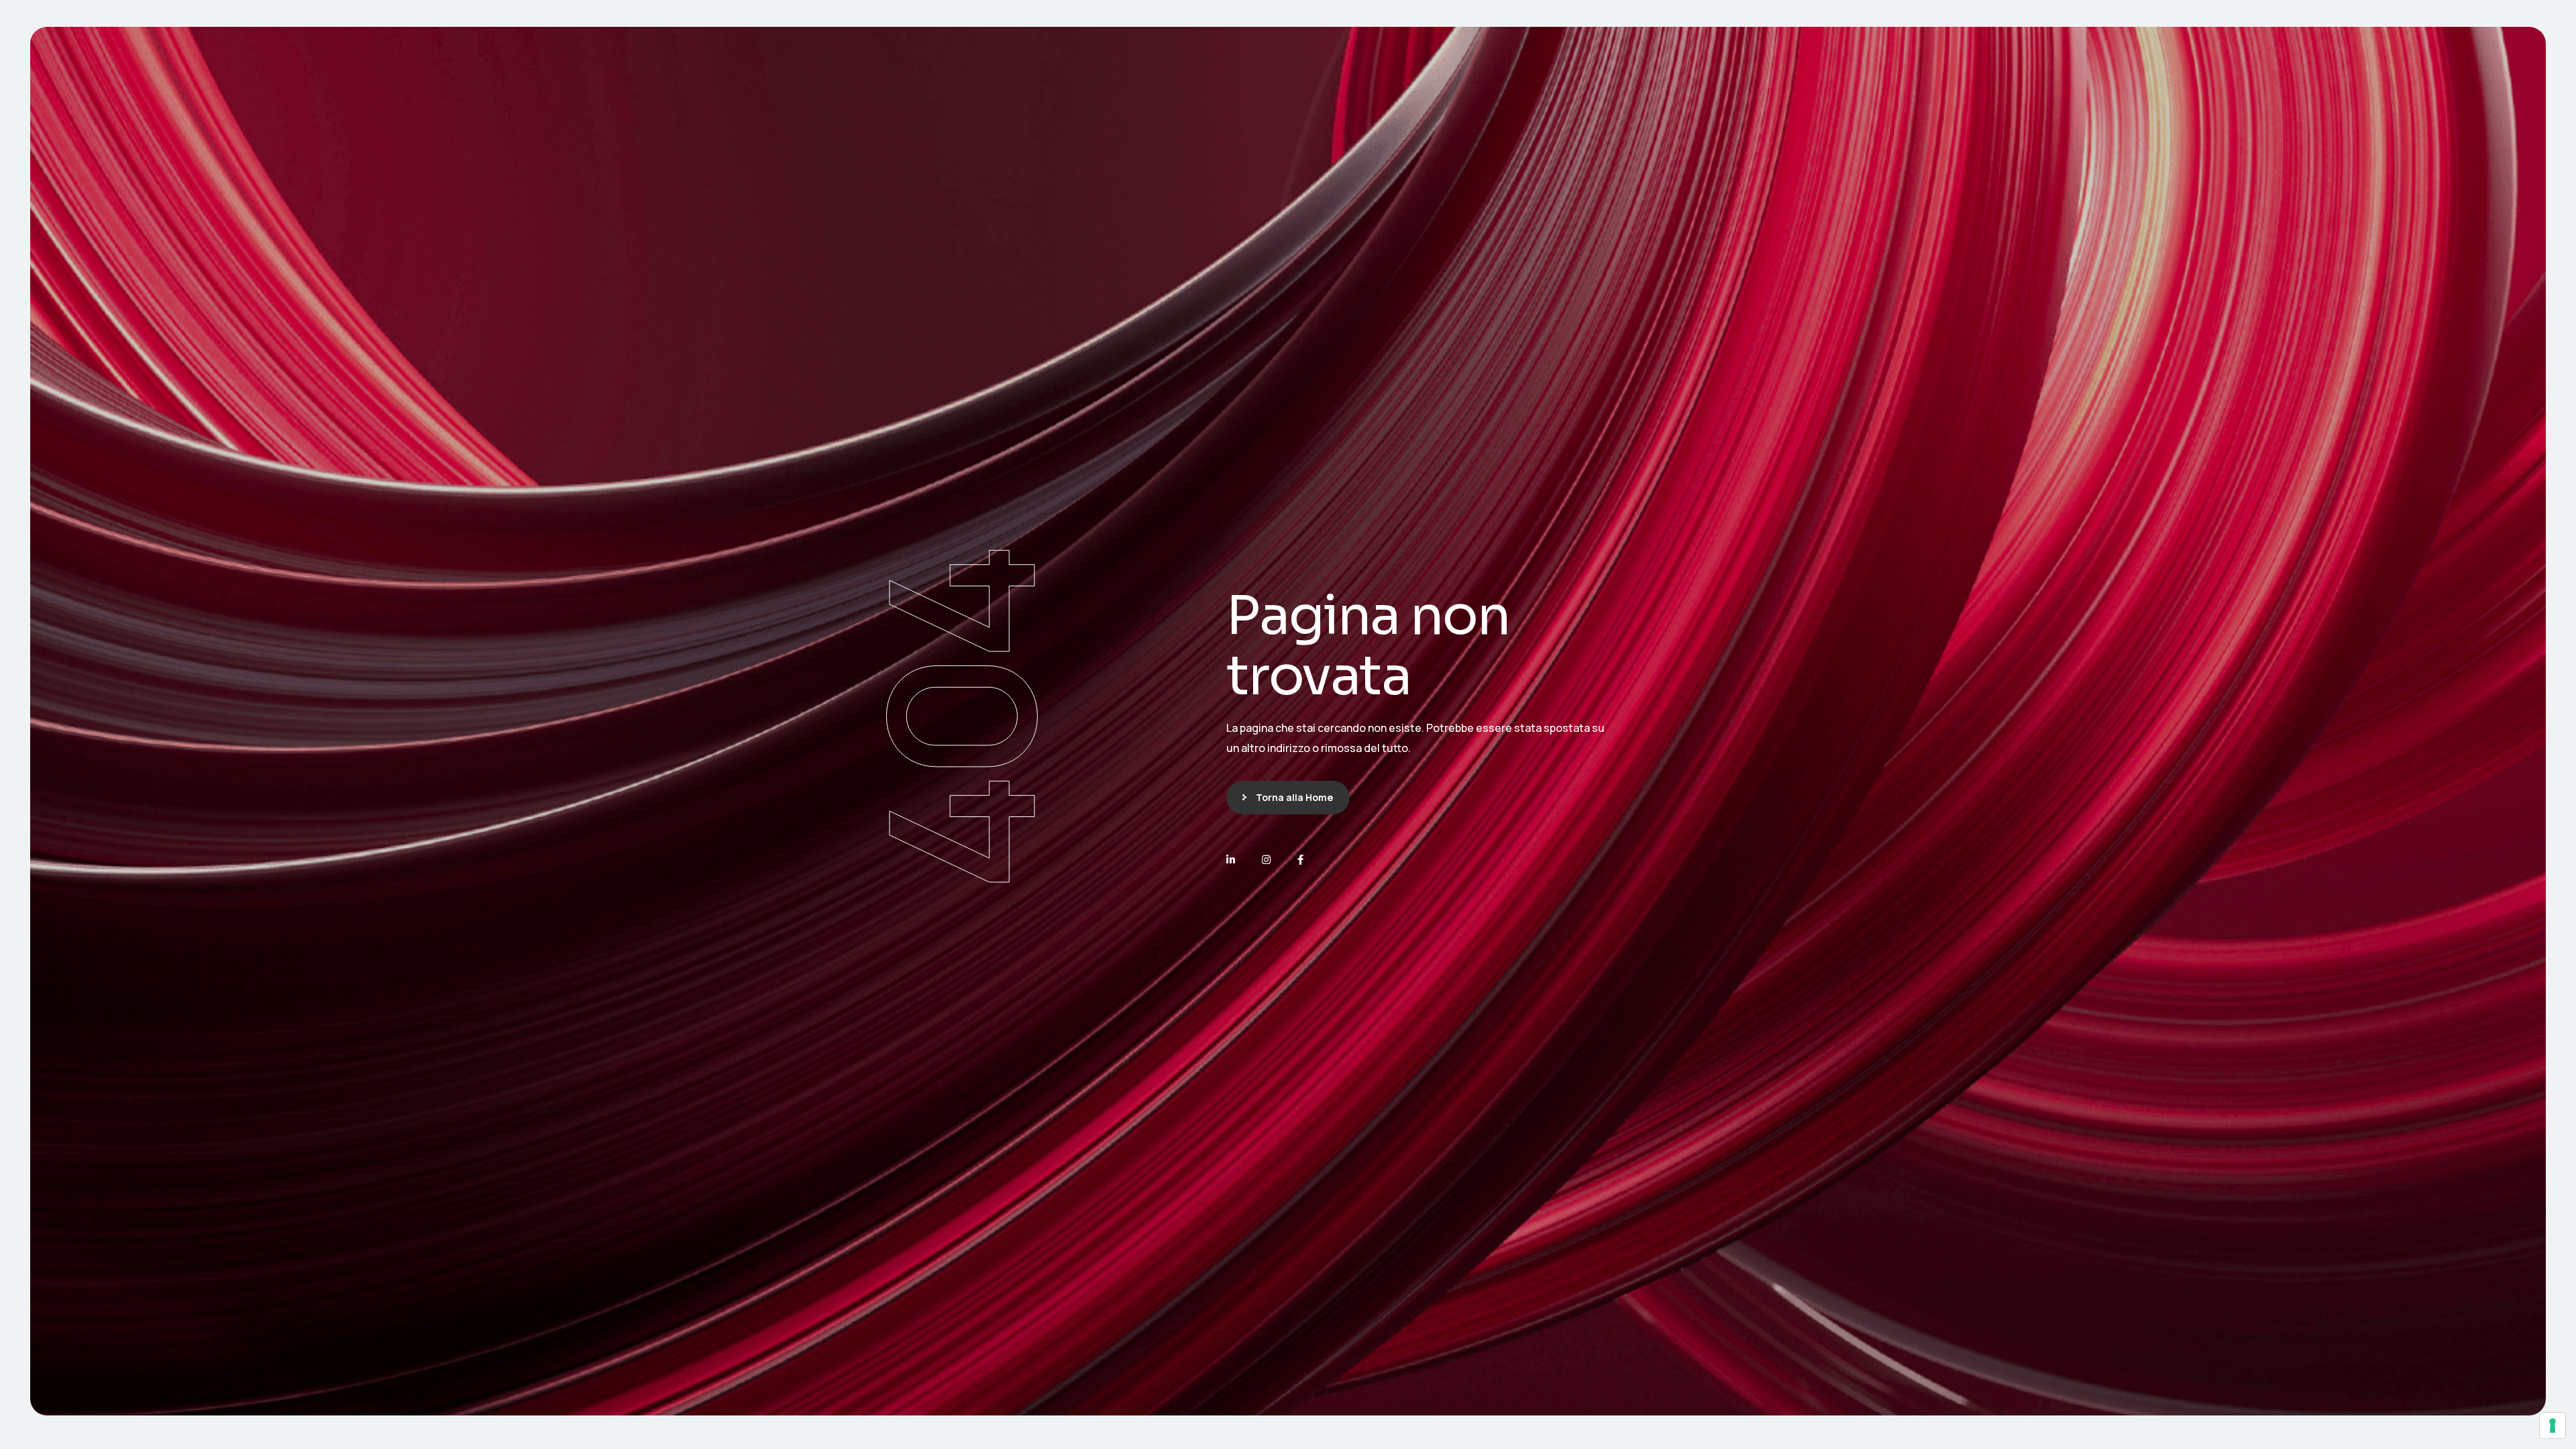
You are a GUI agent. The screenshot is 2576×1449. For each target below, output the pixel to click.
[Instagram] (1266, 860)
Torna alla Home (1294, 797)
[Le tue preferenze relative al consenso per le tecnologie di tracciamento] (2553, 1426)
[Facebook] (1300, 860)
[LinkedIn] (1231, 860)
